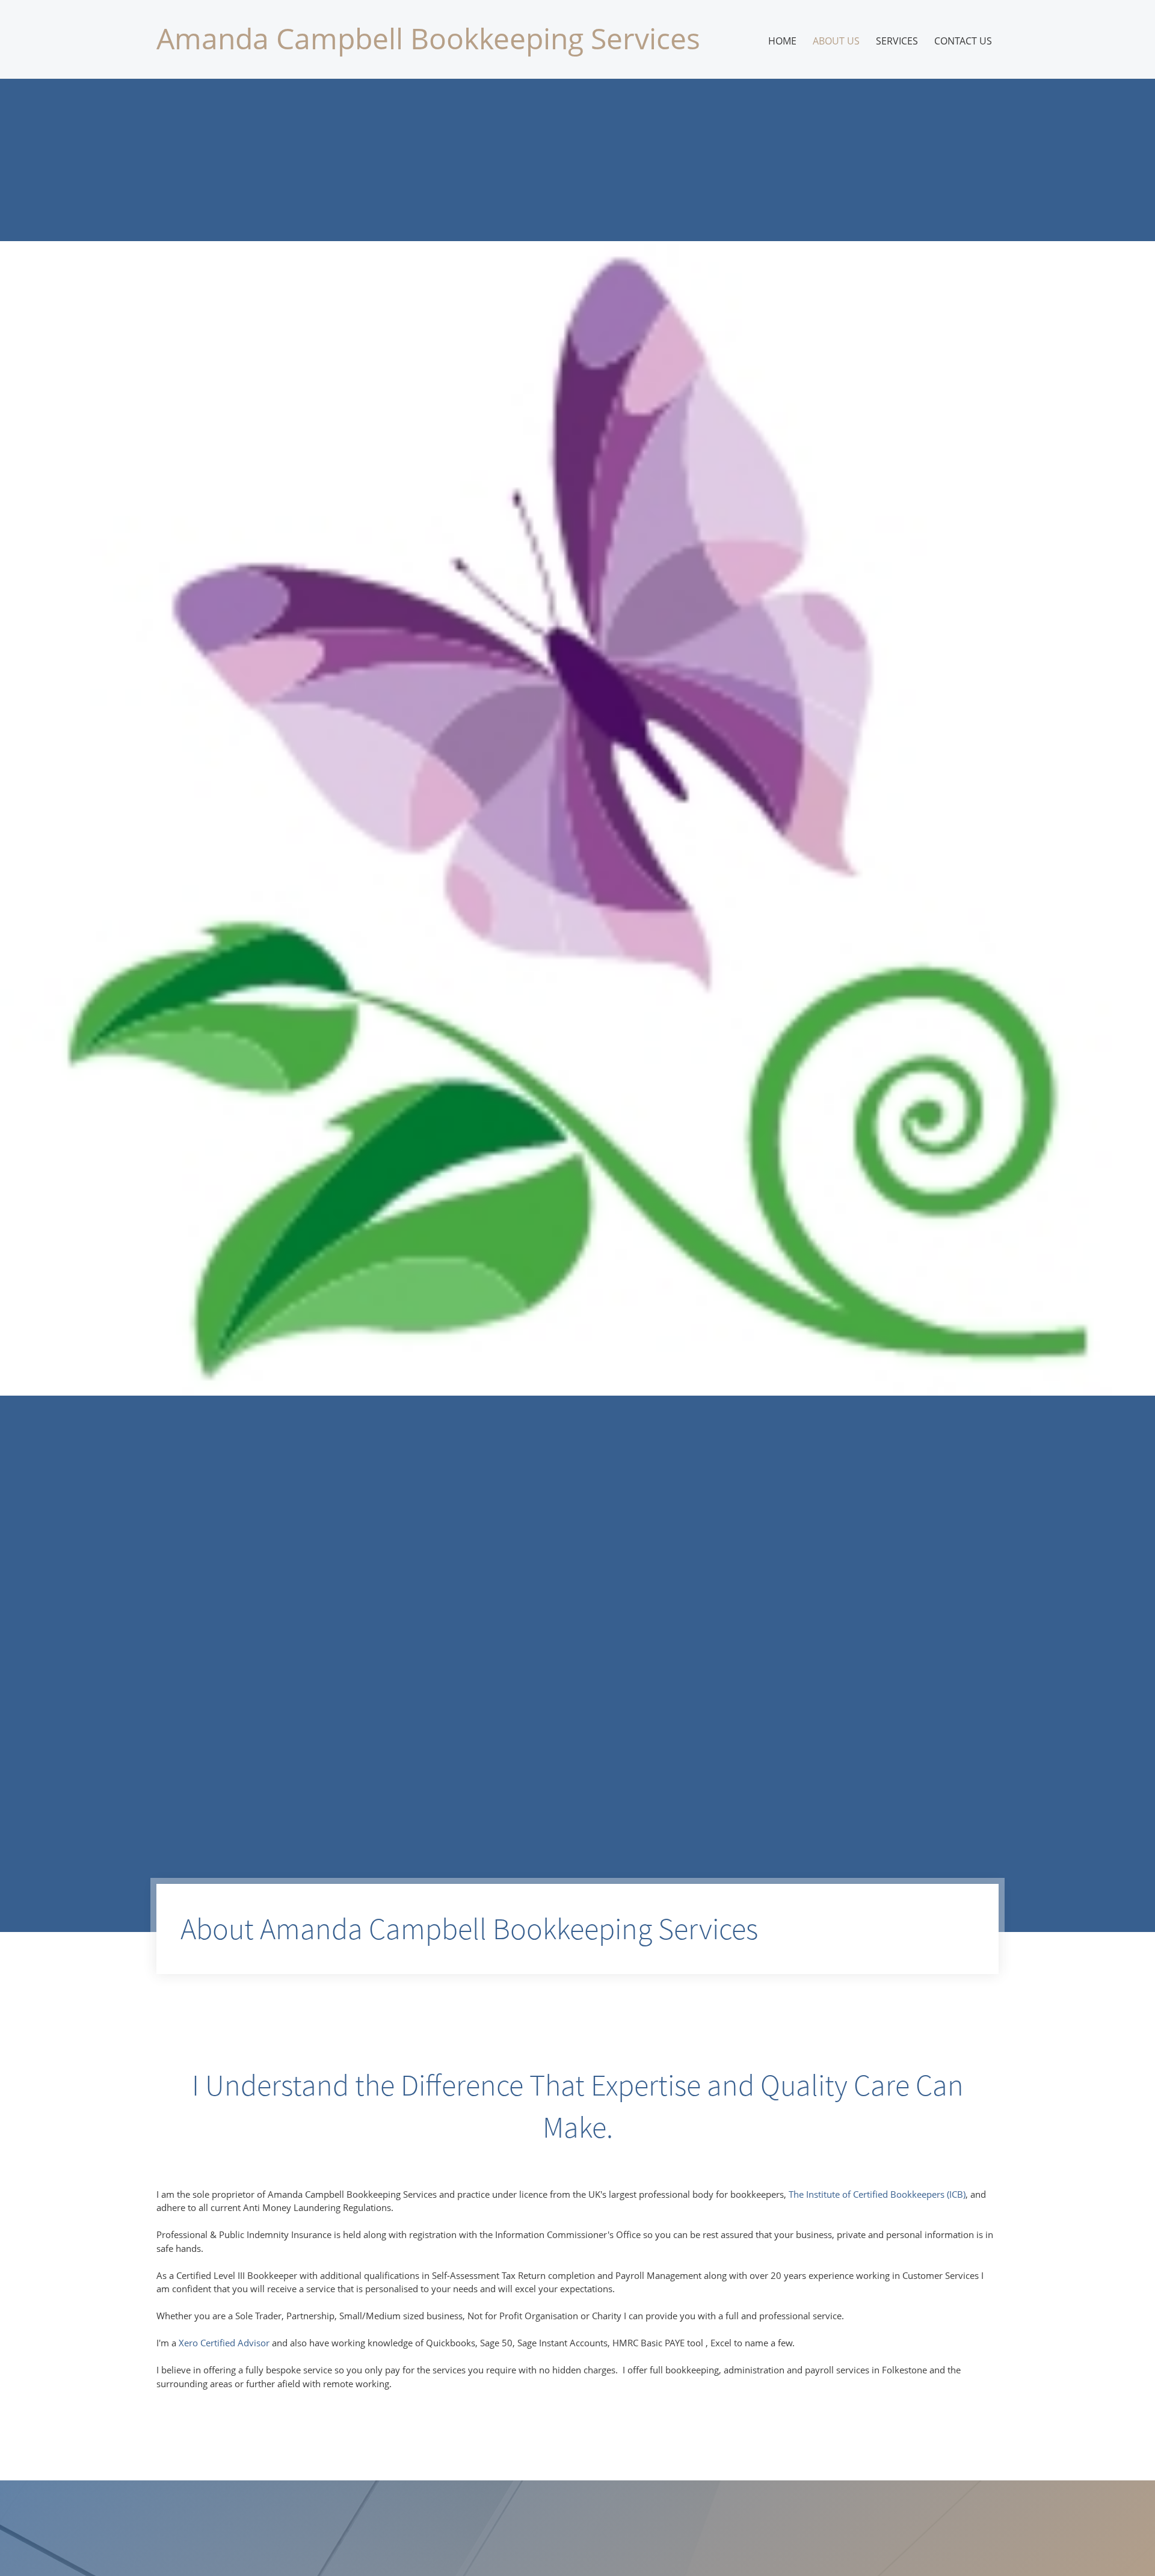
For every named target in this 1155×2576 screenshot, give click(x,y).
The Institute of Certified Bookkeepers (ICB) (877, 2194)
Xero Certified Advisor (224, 2343)
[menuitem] (783, 41)
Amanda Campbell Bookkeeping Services (428, 38)
